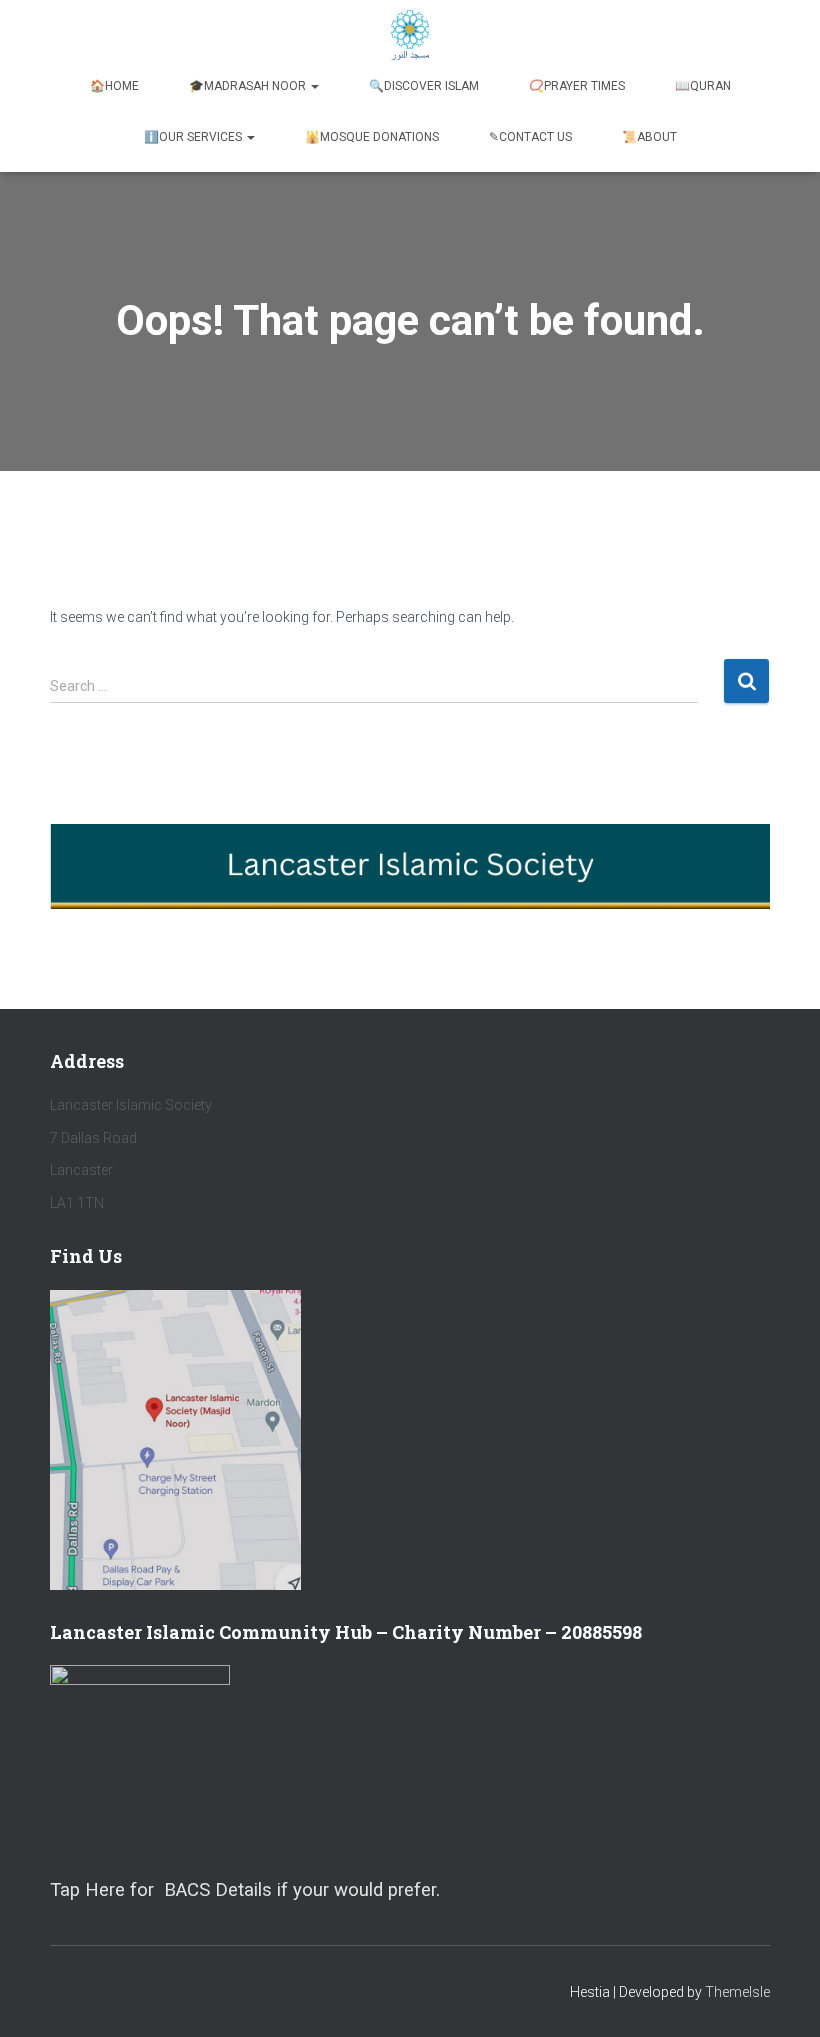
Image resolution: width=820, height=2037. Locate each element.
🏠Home (114, 86)
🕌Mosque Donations (372, 137)
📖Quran (703, 86)
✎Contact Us (530, 137)
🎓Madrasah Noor (249, 86)
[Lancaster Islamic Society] (410, 35)
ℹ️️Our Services (194, 137)
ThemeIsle (737, 1992)
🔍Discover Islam (424, 86)
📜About (649, 137)
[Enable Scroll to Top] (780, 1997)
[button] (314, 86)
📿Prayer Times (577, 86)
